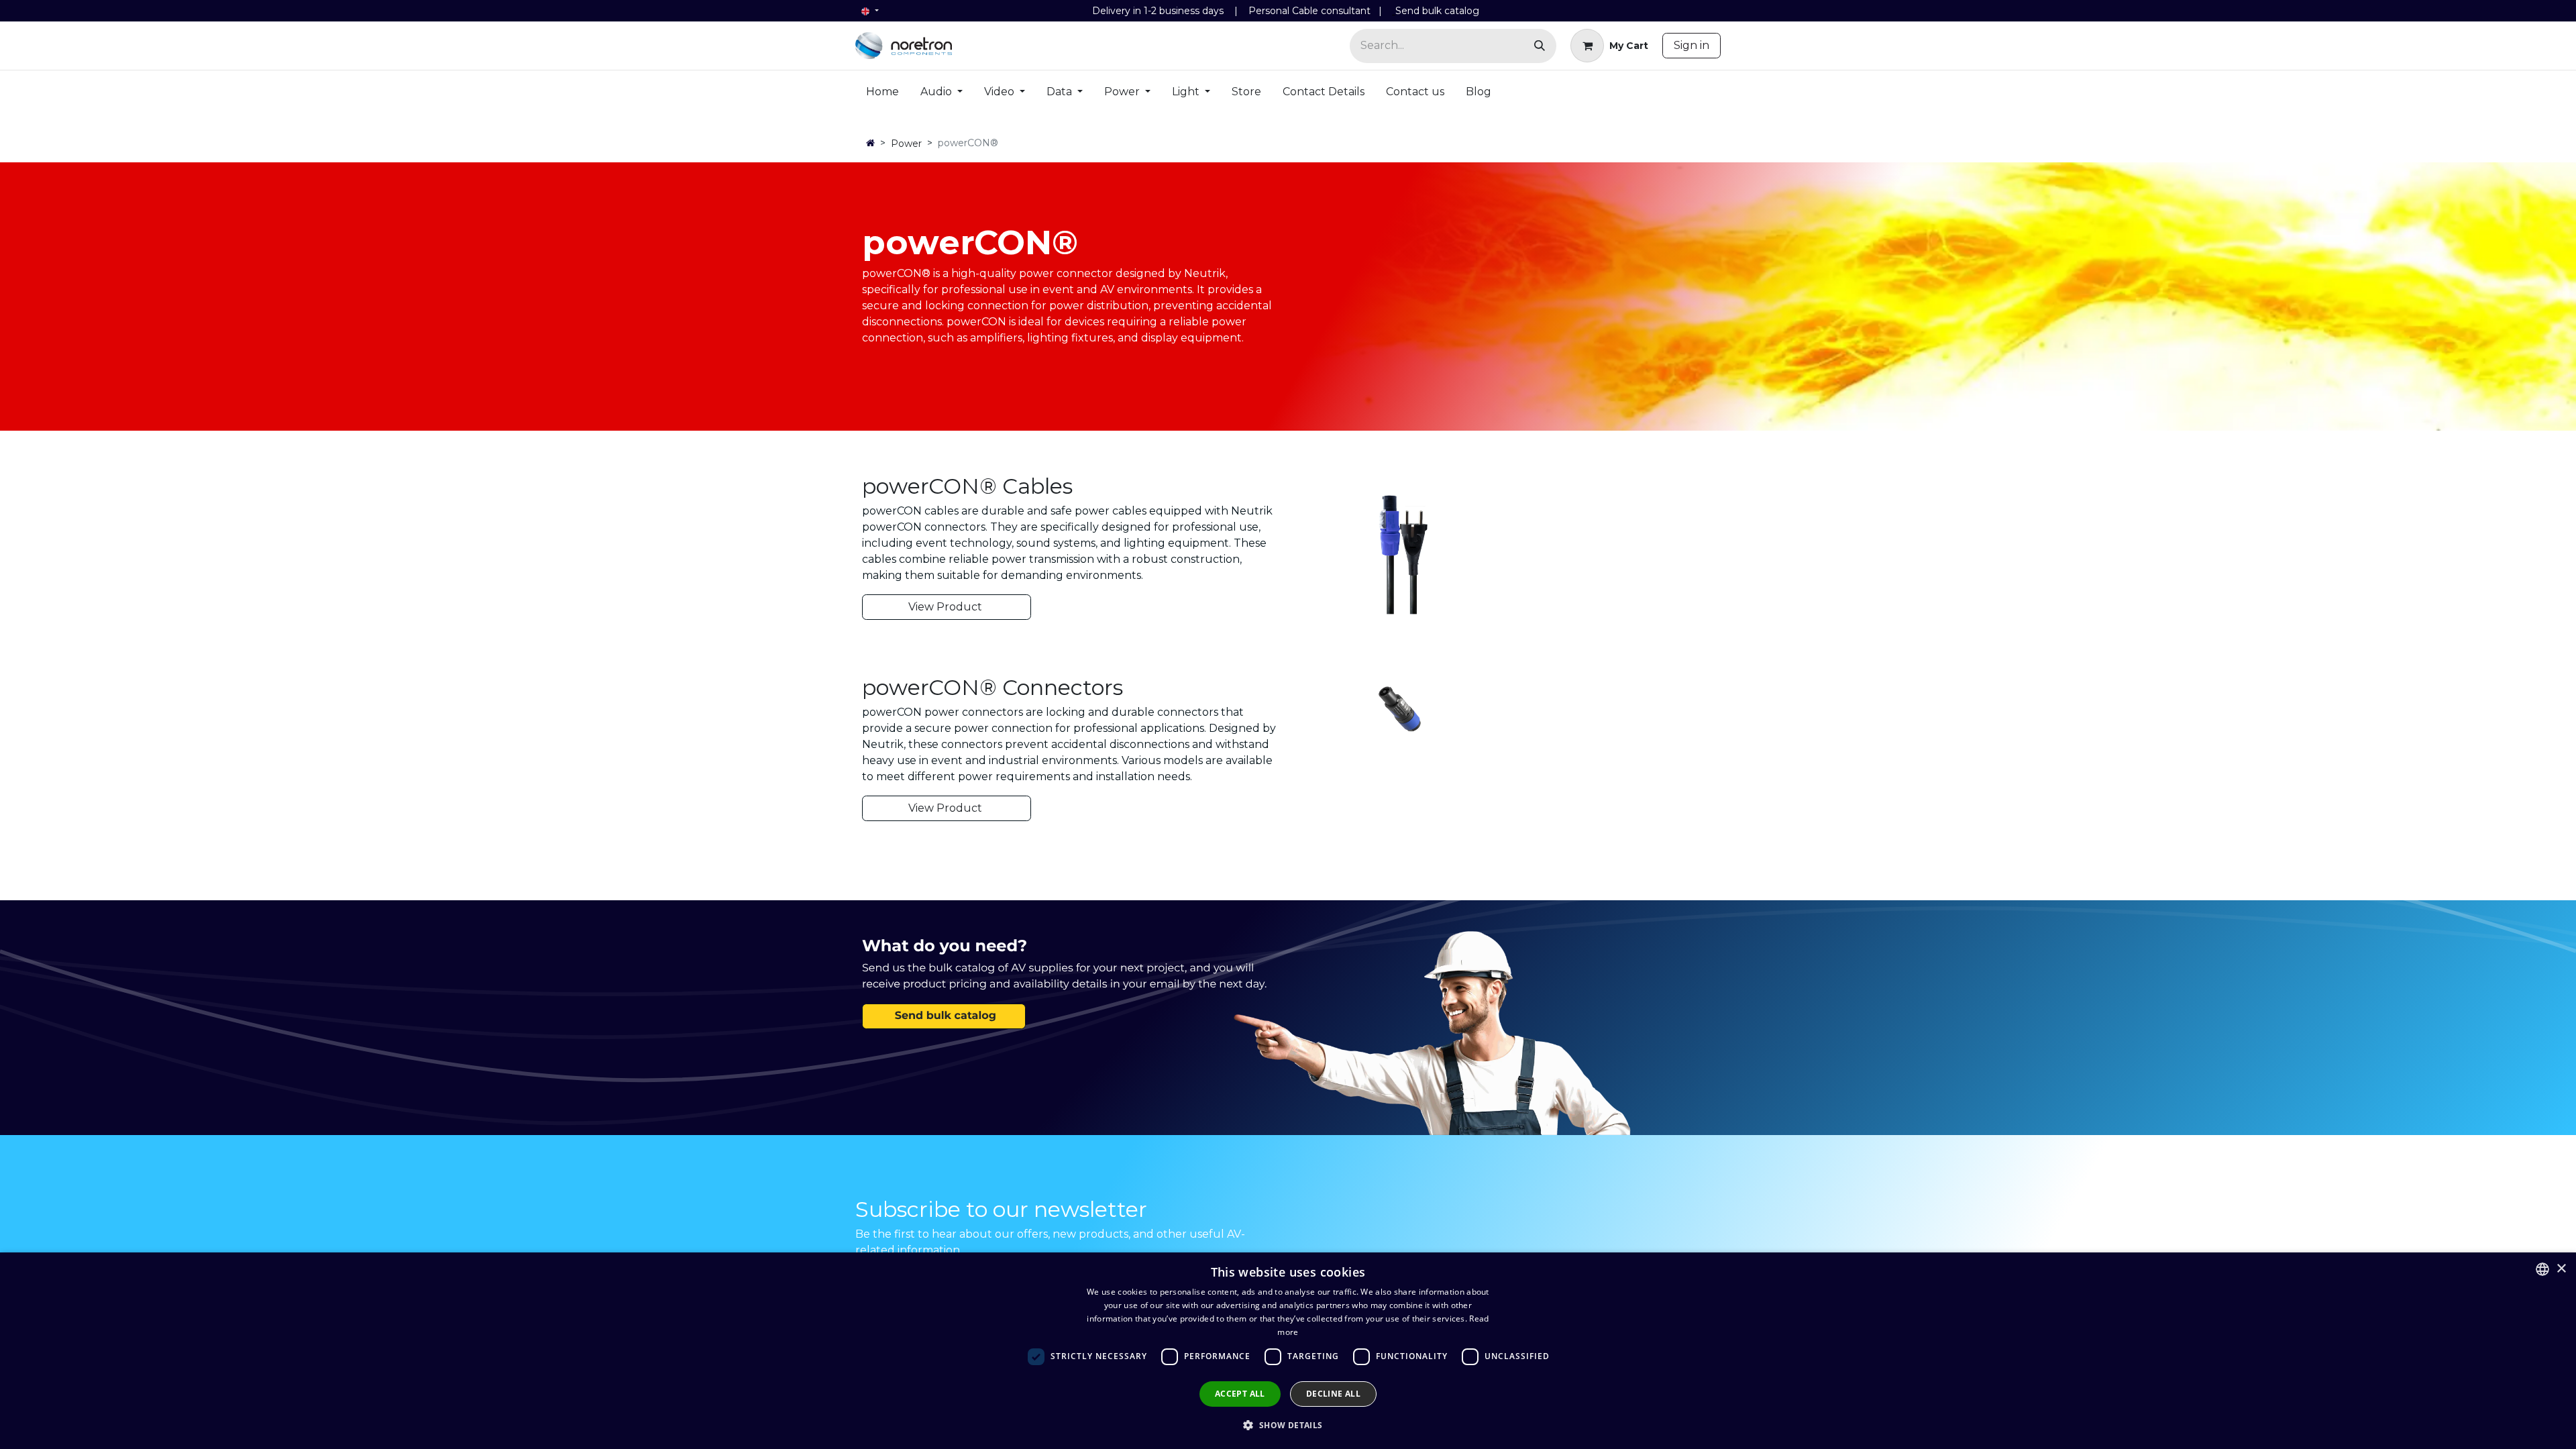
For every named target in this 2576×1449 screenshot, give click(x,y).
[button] (1288, 1425)
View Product (947, 607)
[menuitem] (882, 95)
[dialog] (1288, 1351)
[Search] (1540, 46)
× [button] (2561, 1269)
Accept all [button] (1240, 1394)
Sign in (1692, 45)
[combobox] (2542, 1269)
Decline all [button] (1333, 1394)
